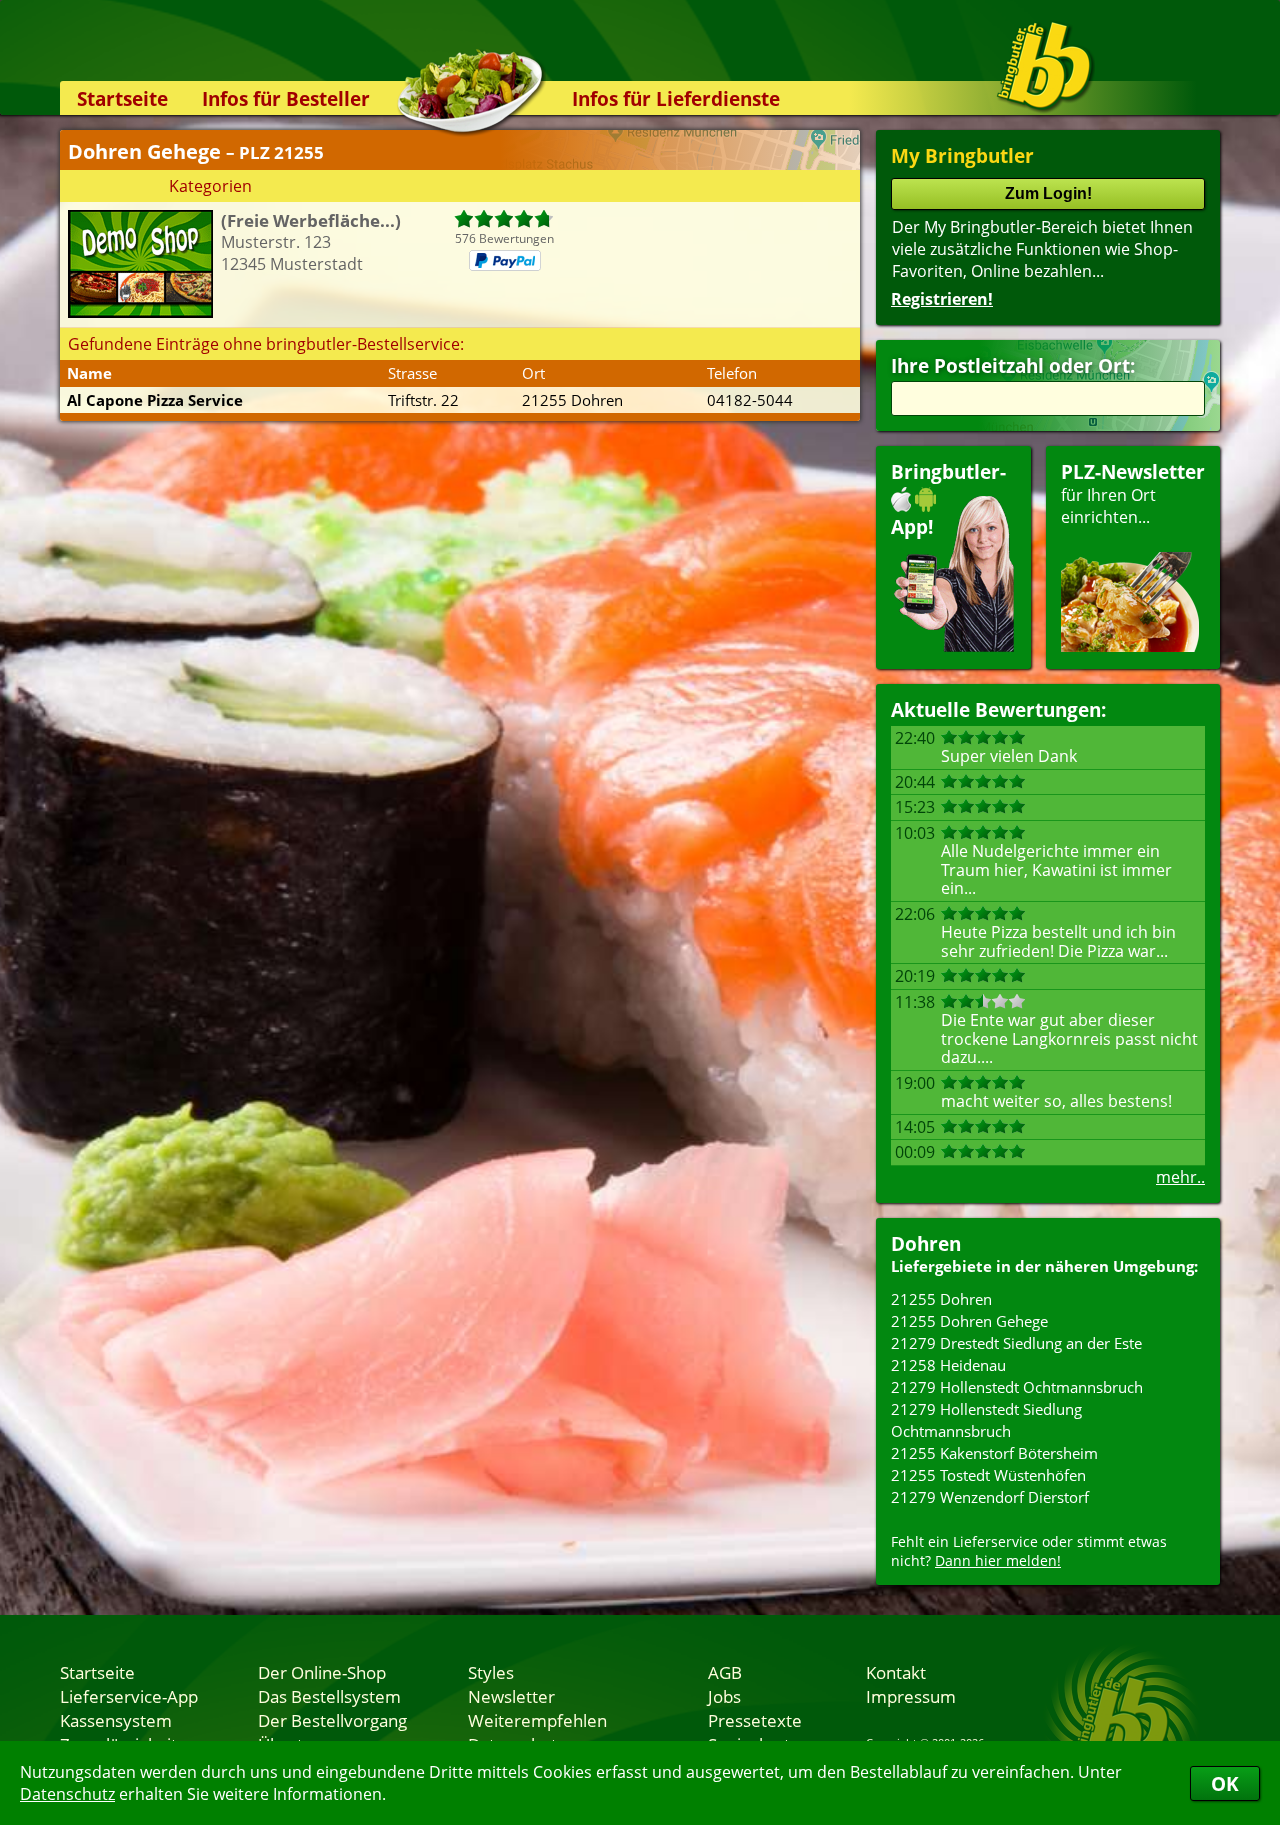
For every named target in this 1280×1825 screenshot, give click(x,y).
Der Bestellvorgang (332, 1720)
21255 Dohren (941, 1299)
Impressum (911, 1696)
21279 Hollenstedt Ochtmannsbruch (1017, 1387)
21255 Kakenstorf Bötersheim (994, 1453)
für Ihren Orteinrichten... (1133, 493)
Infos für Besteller (286, 98)
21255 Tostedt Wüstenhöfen (988, 1475)
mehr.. (1180, 1177)
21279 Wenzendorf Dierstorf (990, 1497)
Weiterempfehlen (537, 1720)
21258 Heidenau (948, 1365)
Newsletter (511, 1696)
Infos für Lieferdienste (676, 98)
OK (1225, 1783)
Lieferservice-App (129, 1696)
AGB (725, 1672)
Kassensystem (116, 1720)
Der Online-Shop (322, 1672)
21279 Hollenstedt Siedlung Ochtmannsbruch (986, 1420)
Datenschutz (67, 1794)
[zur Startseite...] (1044, 66)
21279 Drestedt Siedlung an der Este (1016, 1343)
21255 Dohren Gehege (969, 1321)
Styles (491, 1672)
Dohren (926, 1243)
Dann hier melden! (998, 1560)
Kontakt (896, 1672)
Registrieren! (942, 299)
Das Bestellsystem (329, 1696)
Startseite (122, 98)
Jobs (724, 1696)
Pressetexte (755, 1720)
